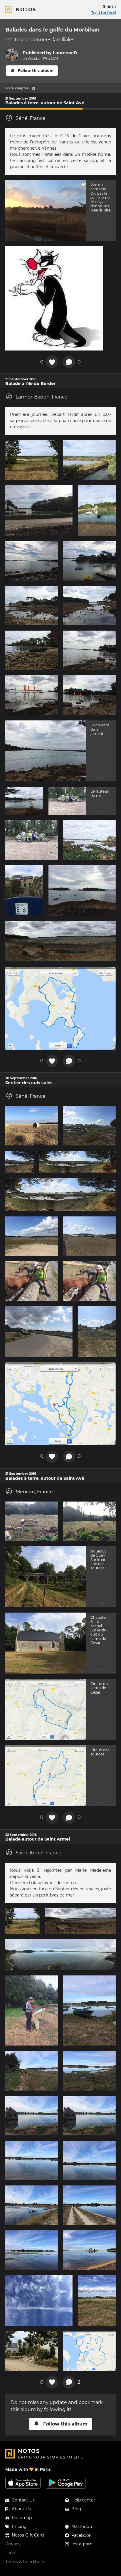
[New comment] (69, 362)
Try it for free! (103, 13)
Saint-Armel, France (38, 1853)
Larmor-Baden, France (42, 397)
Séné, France (31, 118)
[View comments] (69, 2382)
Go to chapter (17, 88)
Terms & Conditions (25, 2562)
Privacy (13, 2544)
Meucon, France (34, 1492)
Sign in (109, 6)
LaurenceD (65, 53)
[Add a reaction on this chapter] (52, 362)
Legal (11, 2553)
